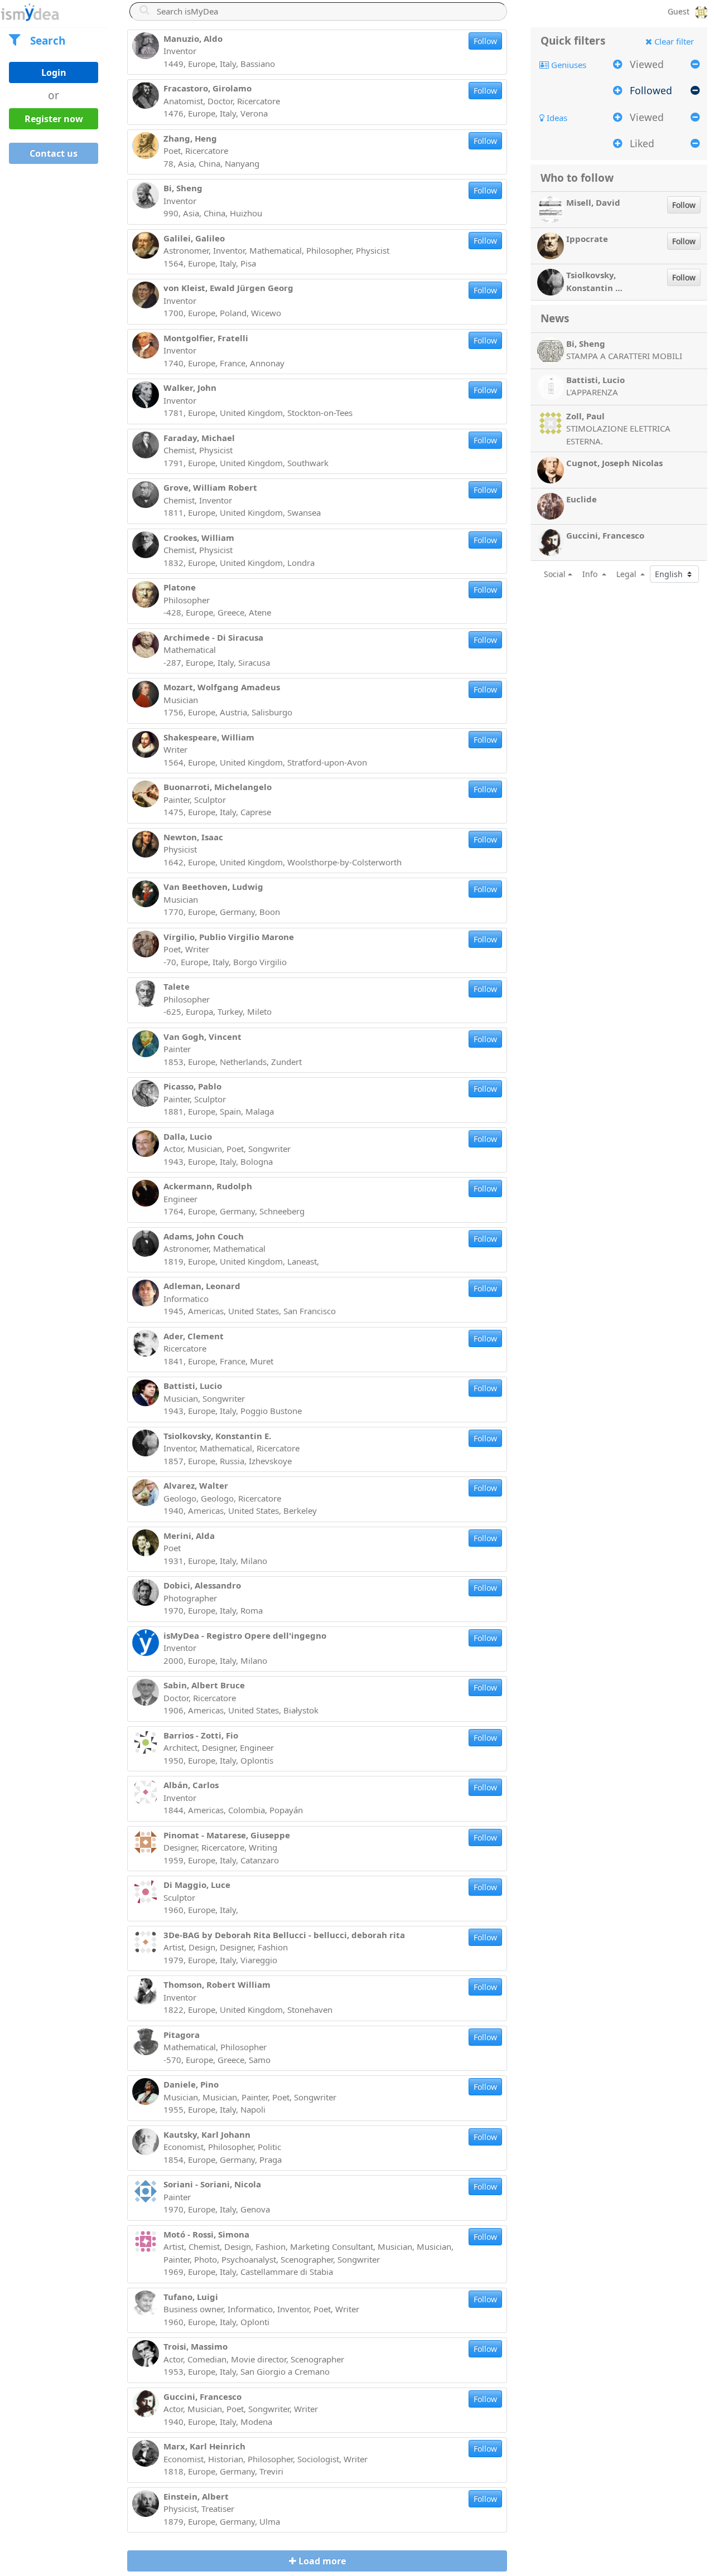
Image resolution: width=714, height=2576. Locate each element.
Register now (54, 119)
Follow (485, 41)
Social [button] (555, 574)
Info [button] (591, 574)
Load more (321, 2561)
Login (54, 72)
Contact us (54, 153)
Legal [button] (628, 574)
